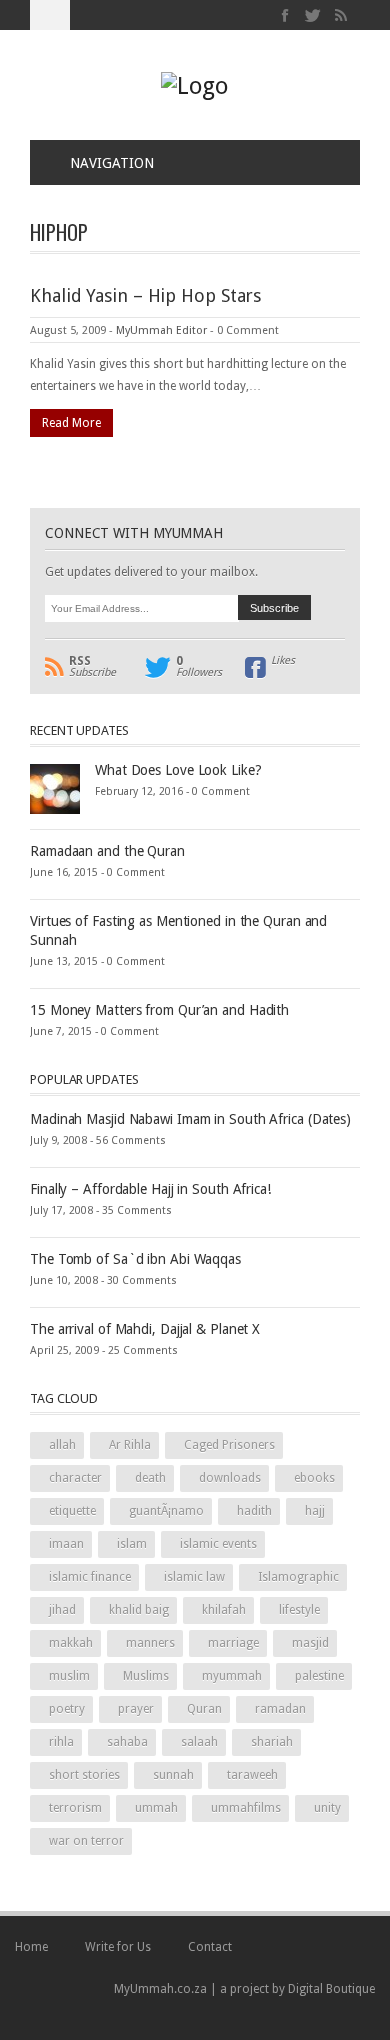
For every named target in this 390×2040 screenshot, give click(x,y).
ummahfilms (246, 1808)
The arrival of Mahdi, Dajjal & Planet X (145, 1329)
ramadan (280, 1709)
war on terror (86, 1841)
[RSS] (340, 15)
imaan (66, 1544)
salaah (199, 1742)
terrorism (75, 1808)
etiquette (72, 1511)
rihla (61, 1742)
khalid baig (139, 1610)
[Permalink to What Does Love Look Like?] (55, 788)
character (75, 1478)
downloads (230, 1478)
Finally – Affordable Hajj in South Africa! (150, 1189)
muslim (69, 1676)
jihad (62, 1610)
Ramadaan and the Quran (107, 851)
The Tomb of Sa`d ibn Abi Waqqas (135, 1259)
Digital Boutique (331, 1989)
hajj (315, 1511)
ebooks (314, 1478)
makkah (71, 1643)
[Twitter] (313, 15)
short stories (84, 1775)
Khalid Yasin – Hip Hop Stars (145, 295)
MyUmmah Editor (161, 330)
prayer (136, 1709)
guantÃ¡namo (166, 1511)
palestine (319, 1676)
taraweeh (252, 1775)
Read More (71, 423)
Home (31, 1947)
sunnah (173, 1775)
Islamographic (298, 1577)
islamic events (218, 1544)
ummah (156, 1808)
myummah (232, 1676)
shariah (272, 1742)
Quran (204, 1709)
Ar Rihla (130, 1445)
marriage (233, 1643)
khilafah (224, 1610)
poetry (67, 1709)
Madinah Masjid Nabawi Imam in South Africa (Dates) (190, 1119)
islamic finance (90, 1577)
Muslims (146, 1676)
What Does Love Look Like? (178, 770)
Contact (210, 1947)
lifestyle (299, 1610)
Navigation (112, 163)
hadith (254, 1511)
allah (62, 1445)
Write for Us (118, 1947)
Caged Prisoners (229, 1445)
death (150, 1478)
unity (327, 1808)
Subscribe (92, 667)
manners (150, 1643)
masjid (310, 1643)
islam (132, 1544)
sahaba (127, 1742)
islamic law (194, 1577)
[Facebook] (285, 15)
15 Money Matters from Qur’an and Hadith (159, 1010)
